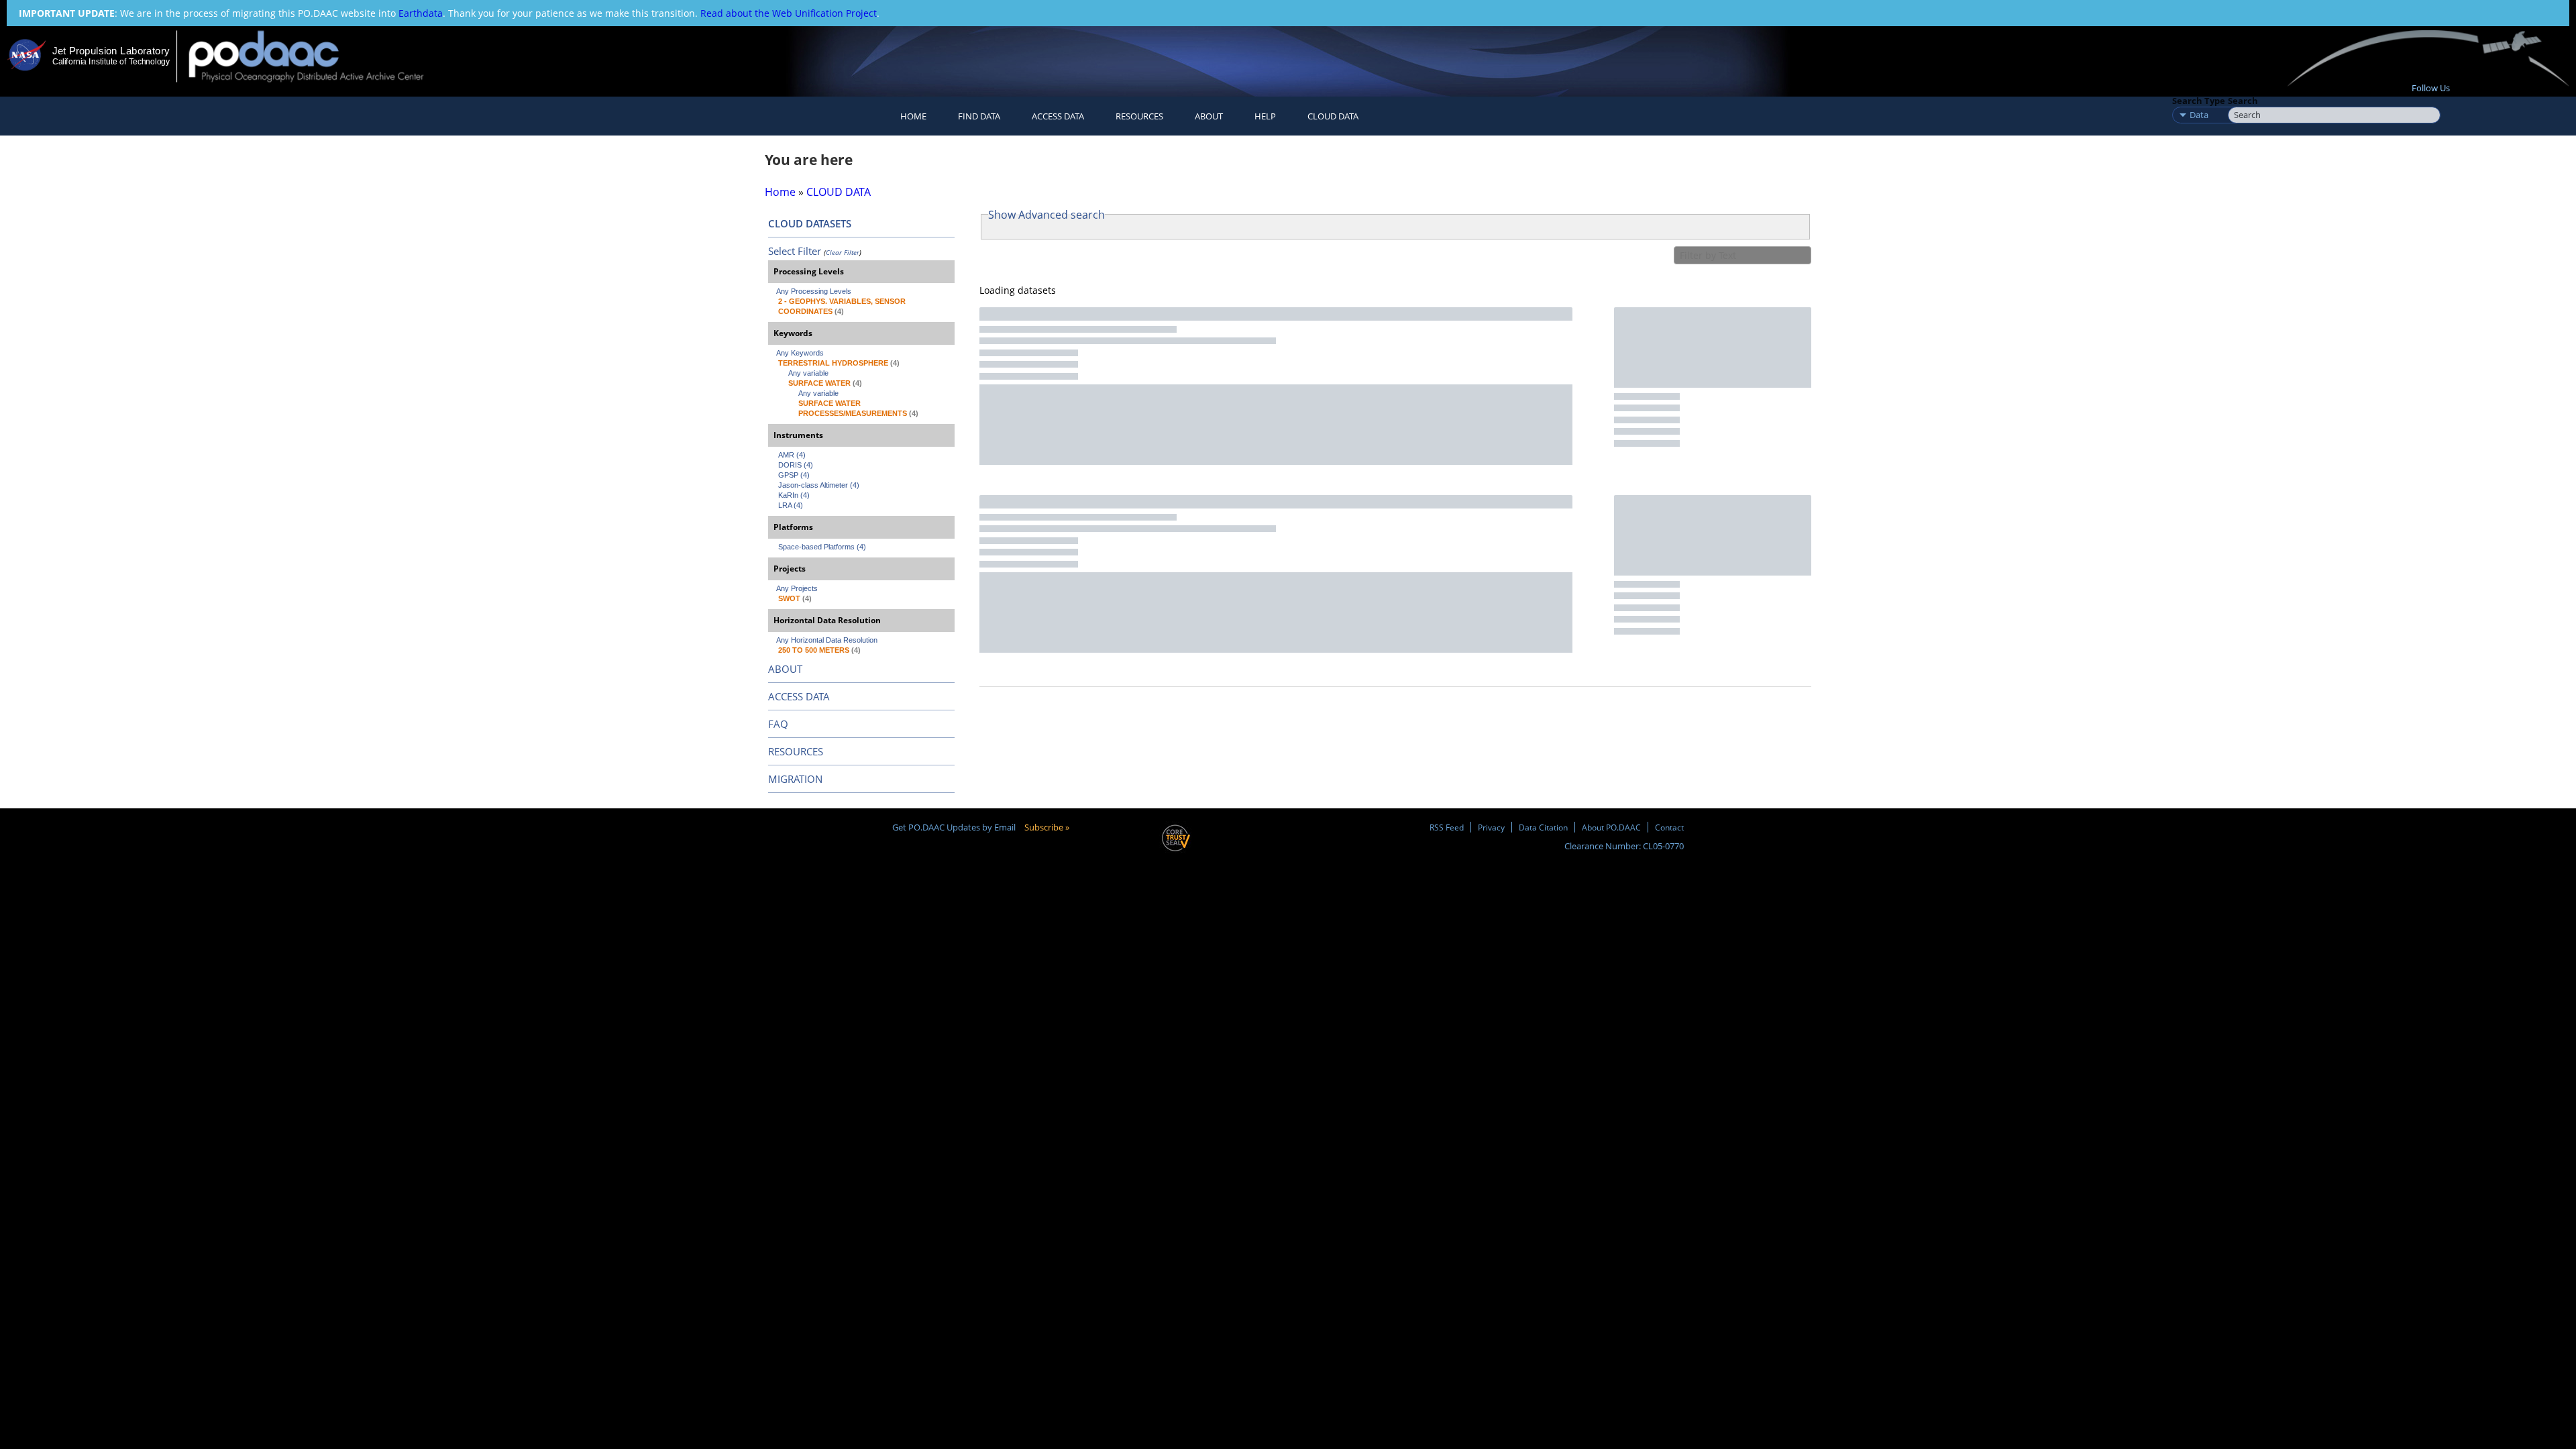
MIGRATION (795, 779)
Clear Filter (843, 252)
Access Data (1058, 116)
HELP (1265, 116)
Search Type (2199, 101)
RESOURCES (1139, 116)
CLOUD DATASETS (810, 223)
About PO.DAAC (1611, 827)
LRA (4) (791, 505)
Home (913, 116)
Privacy (1491, 827)
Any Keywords (800, 353)
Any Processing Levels (814, 291)
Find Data (979, 116)
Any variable (808, 373)
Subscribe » (1047, 827)
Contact (1669, 827)
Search (2243, 101)
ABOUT (785, 669)
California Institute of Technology (111, 62)
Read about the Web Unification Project (789, 13)
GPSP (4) (794, 475)
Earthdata (421, 13)
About (1209, 116)
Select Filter (795, 251)
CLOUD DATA (1333, 116)
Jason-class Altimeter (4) (819, 485)
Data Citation (1543, 827)
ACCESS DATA (799, 696)
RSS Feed (1447, 827)
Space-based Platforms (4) (822, 547)
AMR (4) (792, 455)
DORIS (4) (796, 465)
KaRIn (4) (794, 495)
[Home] (318, 56)
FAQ (778, 724)
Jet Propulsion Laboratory (111, 51)
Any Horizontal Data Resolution (827, 640)
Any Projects (797, 588)
